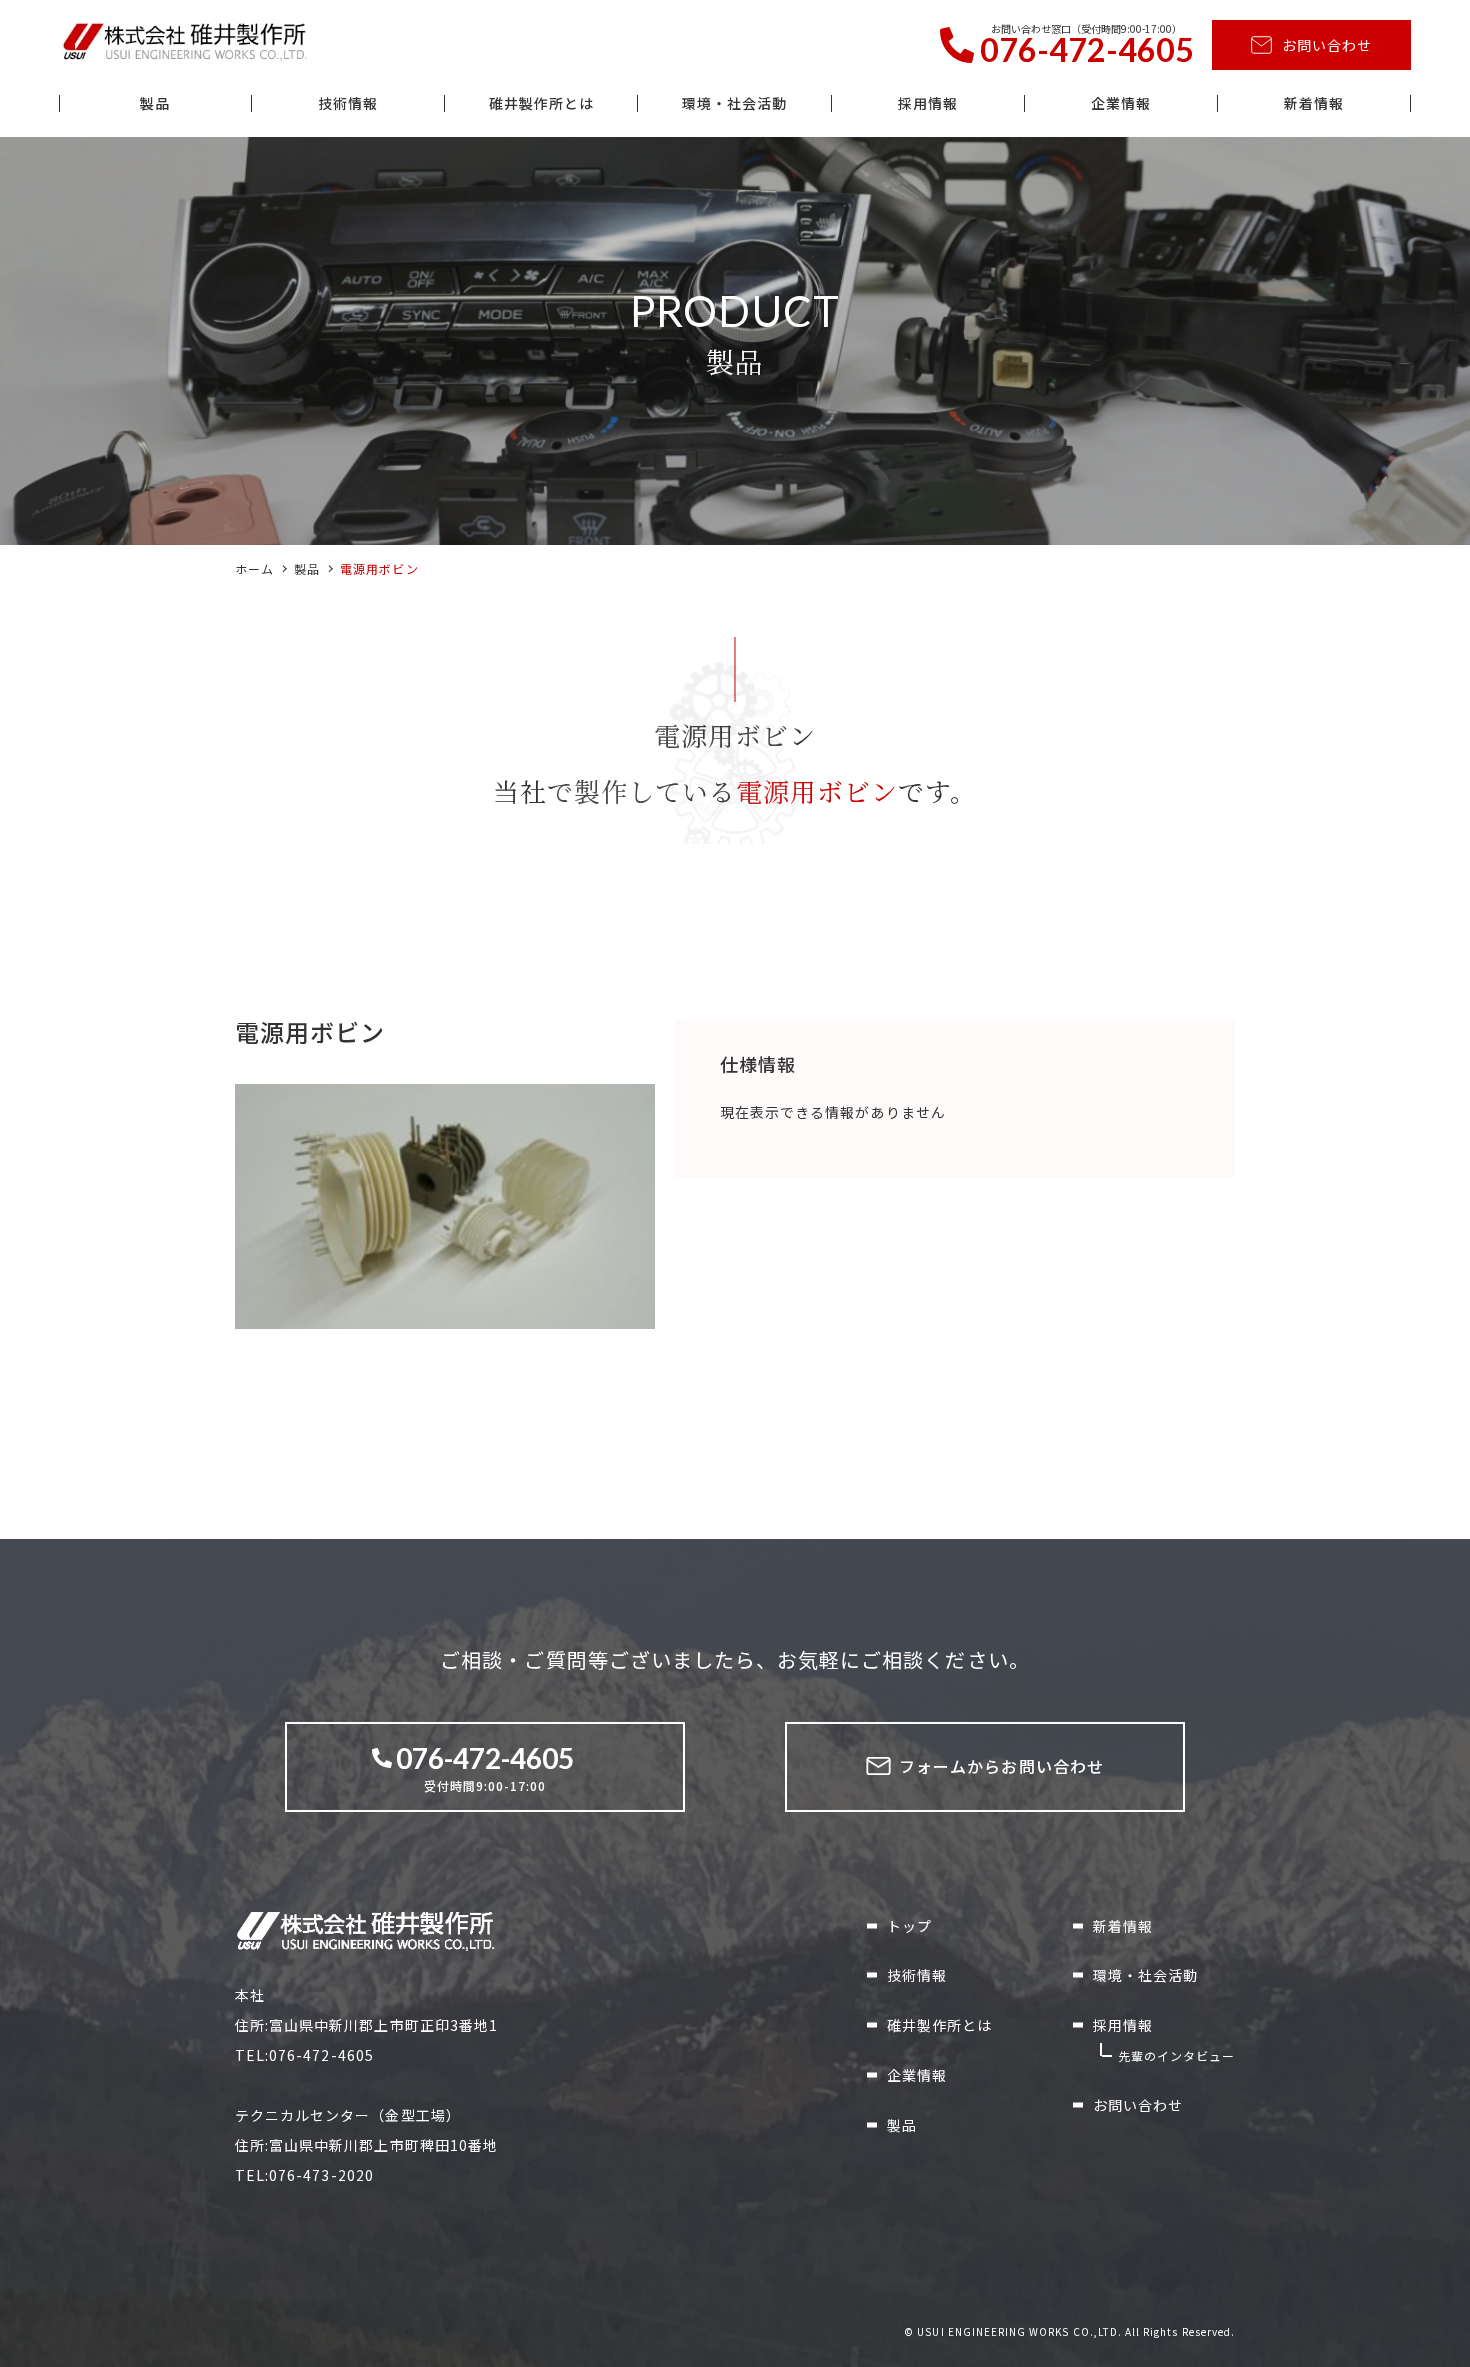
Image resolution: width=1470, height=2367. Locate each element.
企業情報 (1121, 103)
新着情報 (1314, 103)
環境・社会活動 (734, 103)
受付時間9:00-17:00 (485, 1767)
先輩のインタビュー (1176, 2055)
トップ (909, 1926)
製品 (155, 103)
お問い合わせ (1327, 45)
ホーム (254, 568)
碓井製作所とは (541, 103)
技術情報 (348, 103)
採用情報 (928, 103)
